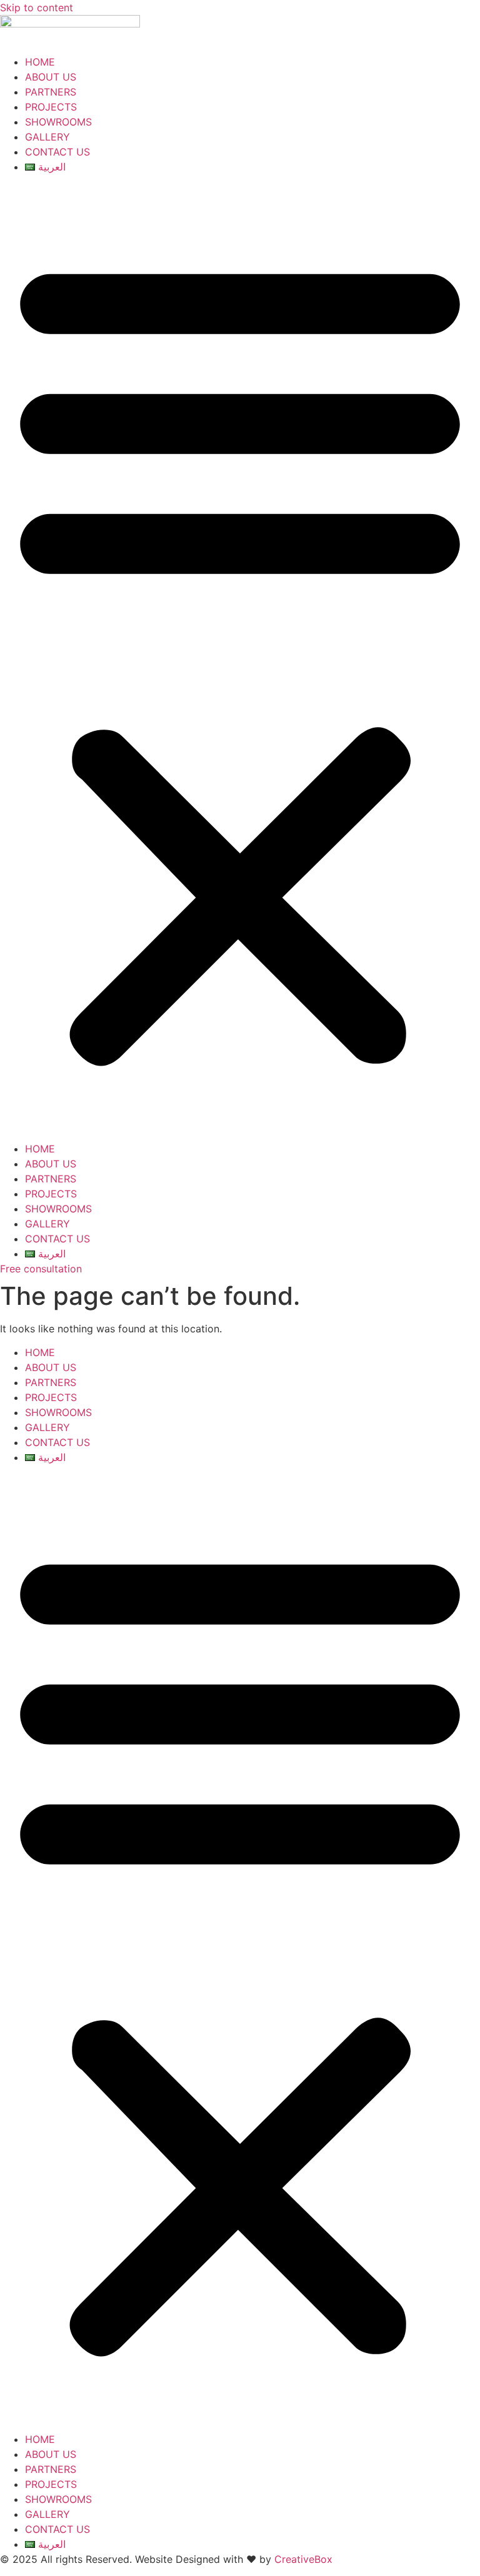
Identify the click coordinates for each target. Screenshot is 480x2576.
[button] (240, 658)
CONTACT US (57, 152)
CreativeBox (303, 2559)
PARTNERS (51, 92)
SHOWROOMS (58, 122)
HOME (40, 62)
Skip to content (37, 7)
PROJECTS (51, 107)
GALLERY (47, 137)
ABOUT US (51, 77)
